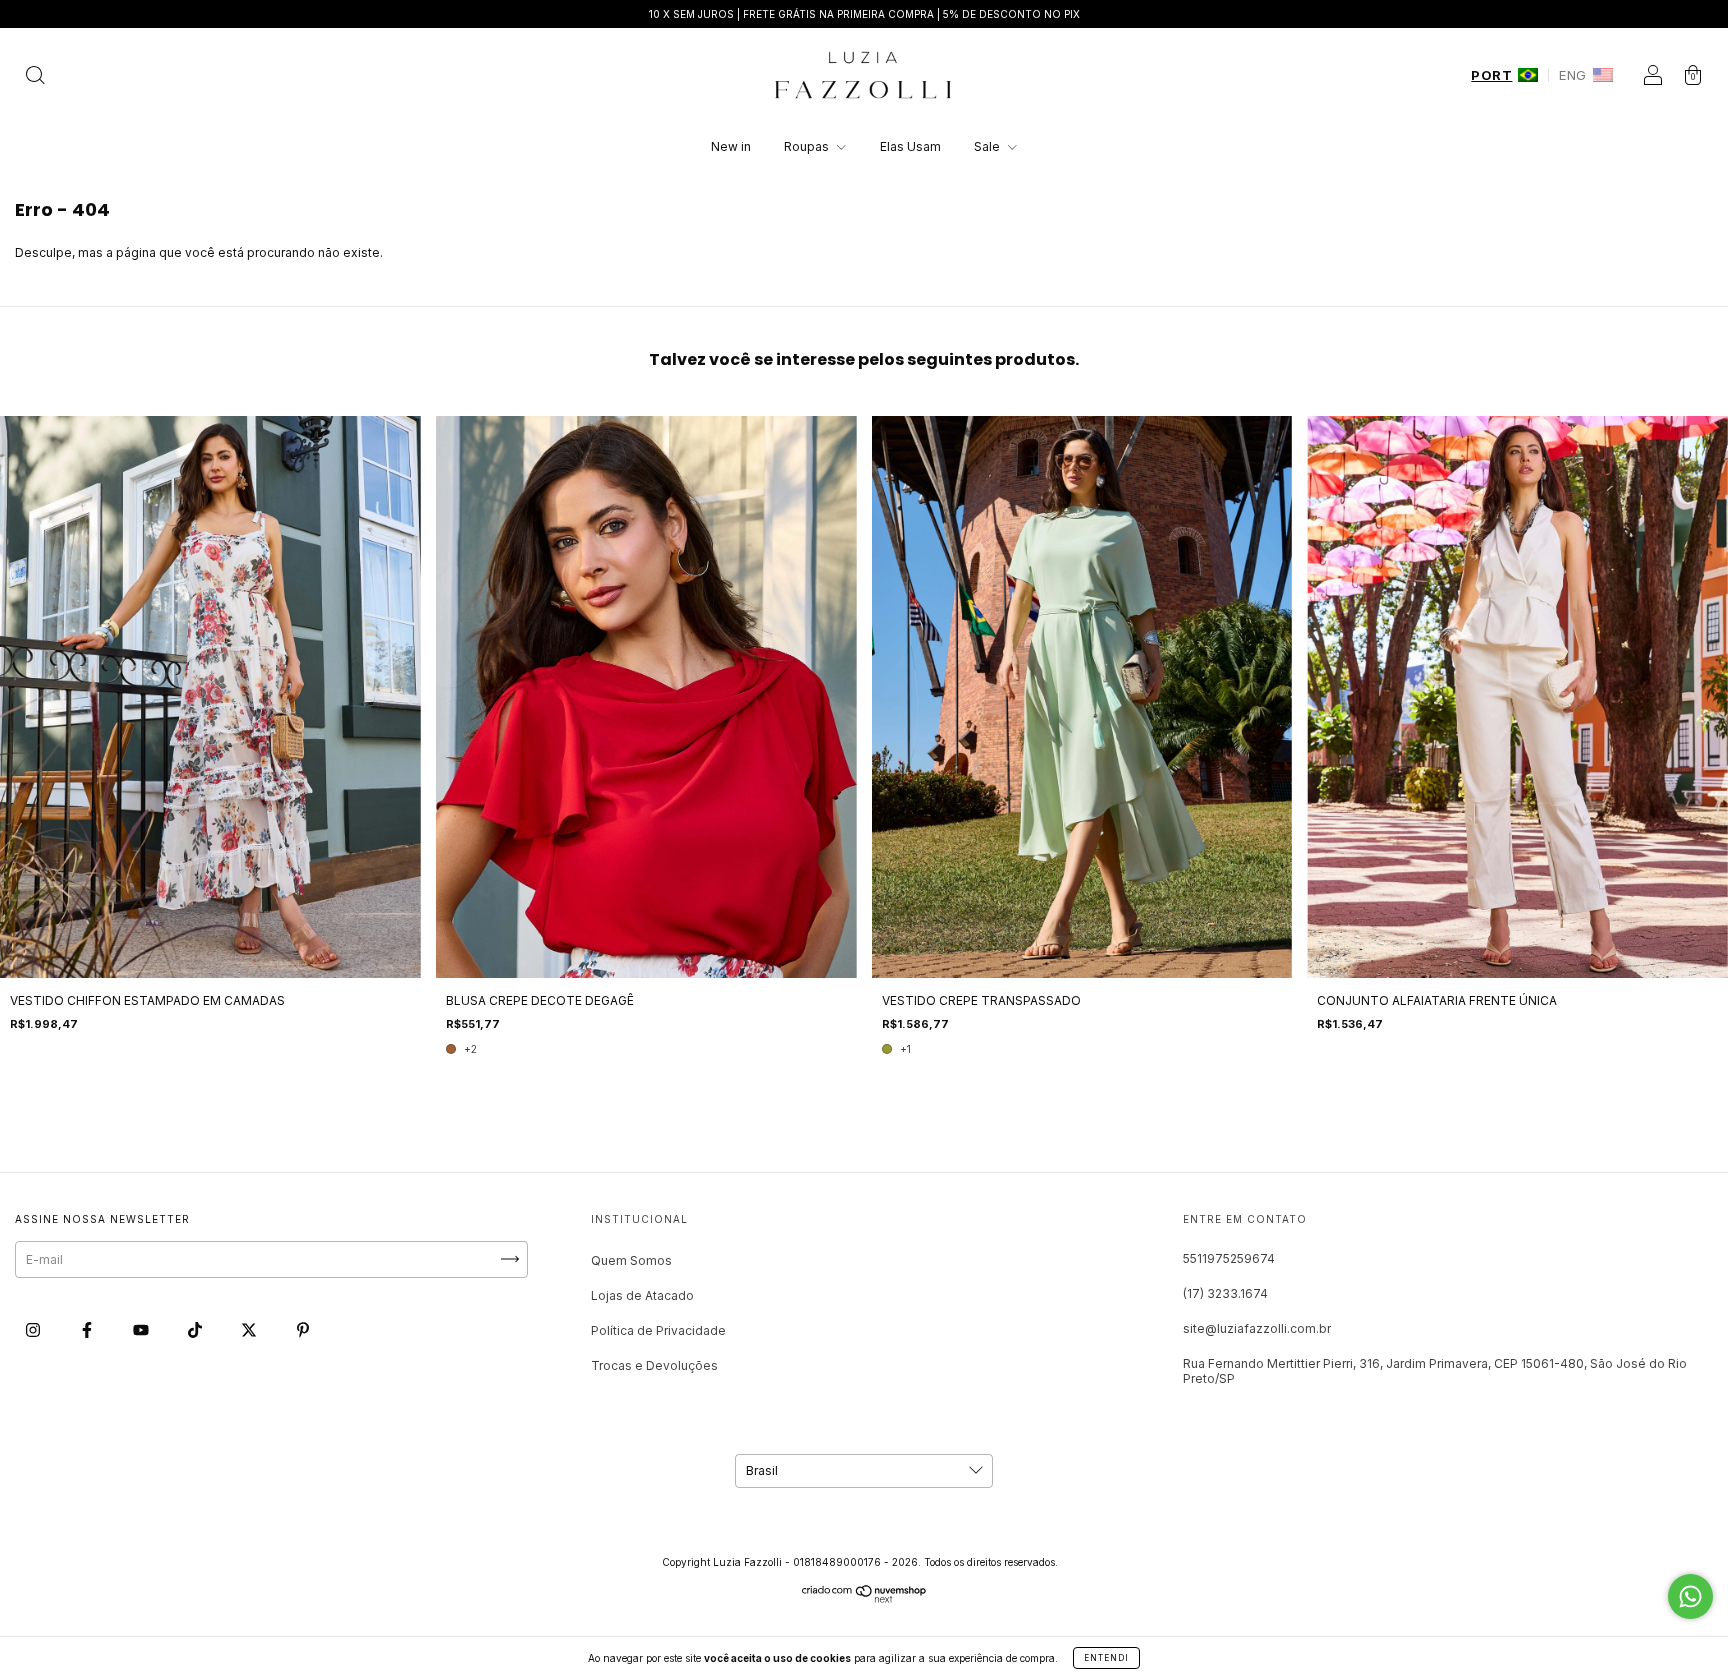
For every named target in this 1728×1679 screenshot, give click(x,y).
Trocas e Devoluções (654, 1365)
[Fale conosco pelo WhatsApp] (1690, 1596)
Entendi (1106, 1658)
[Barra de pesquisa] (35, 77)
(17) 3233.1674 (1225, 1293)
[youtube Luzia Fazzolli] (142, 1329)
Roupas (808, 146)
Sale (988, 146)
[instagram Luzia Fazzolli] (34, 1329)
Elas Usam (910, 146)
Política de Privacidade (658, 1330)
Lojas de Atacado (642, 1295)
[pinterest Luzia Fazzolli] (303, 1329)
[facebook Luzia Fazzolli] (88, 1329)
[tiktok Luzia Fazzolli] (196, 1329)
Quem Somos (631, 1260)
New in (731, 146)
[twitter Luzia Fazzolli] (250, 1329)
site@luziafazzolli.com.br (1257, 1328)
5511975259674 (1229, 1258)
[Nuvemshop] (864, 1598)
